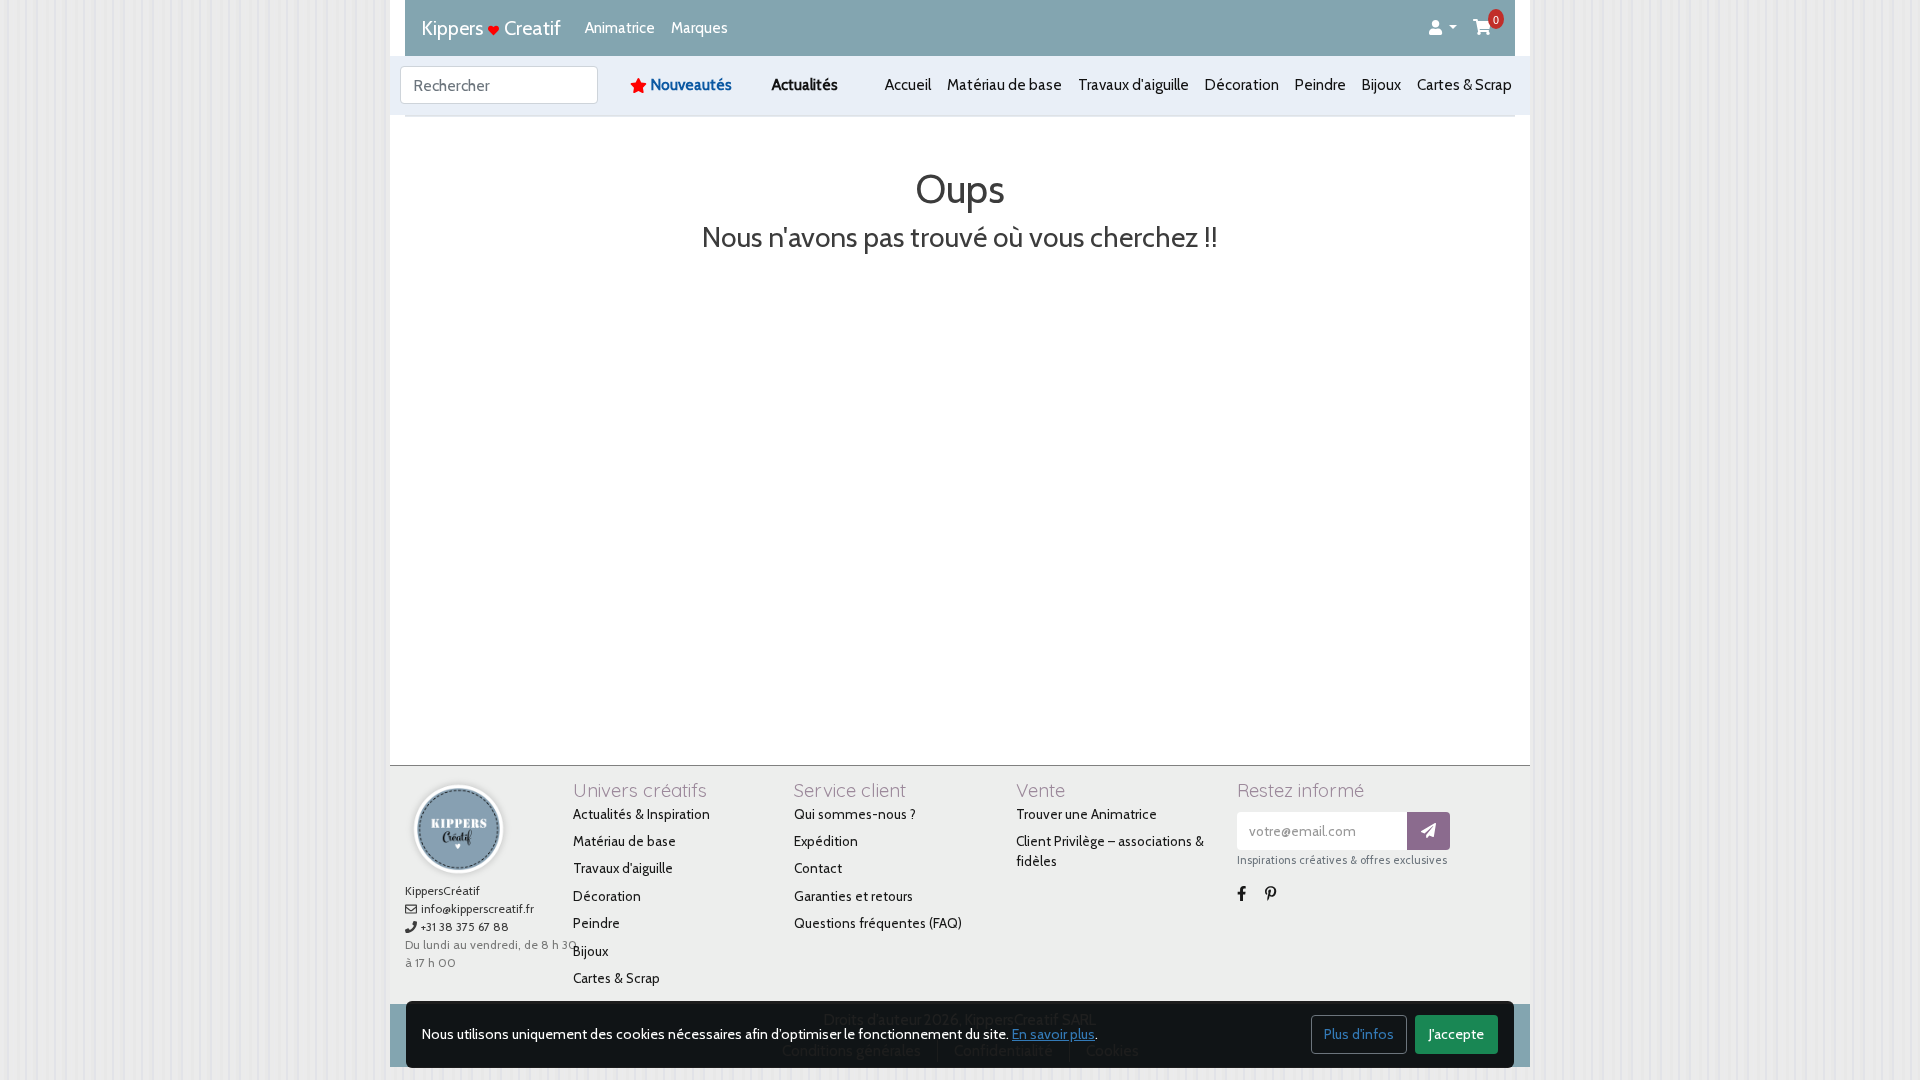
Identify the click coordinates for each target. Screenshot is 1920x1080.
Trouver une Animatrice (1086, 814)
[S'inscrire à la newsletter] (1428, 831)
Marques (699, 28)
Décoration (1242, 85)
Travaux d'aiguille (1133, 85)
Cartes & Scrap (1464, 85)
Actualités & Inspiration (641, 814)
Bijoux (1381, 85)
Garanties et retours (853, 896)
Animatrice (620, 28)
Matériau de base (1004, 85)
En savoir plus (1053, 1034)
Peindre (1320, 85)
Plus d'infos (1359, 1034)
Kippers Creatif (491, 28)
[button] (1443, 28)
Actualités (805, 85)
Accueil (908, 85)
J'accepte (1456, 1034)
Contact (818, 868)
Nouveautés (691, 85)
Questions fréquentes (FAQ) (878, 923)
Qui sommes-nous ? (855, 814)
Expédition (826, 841)
